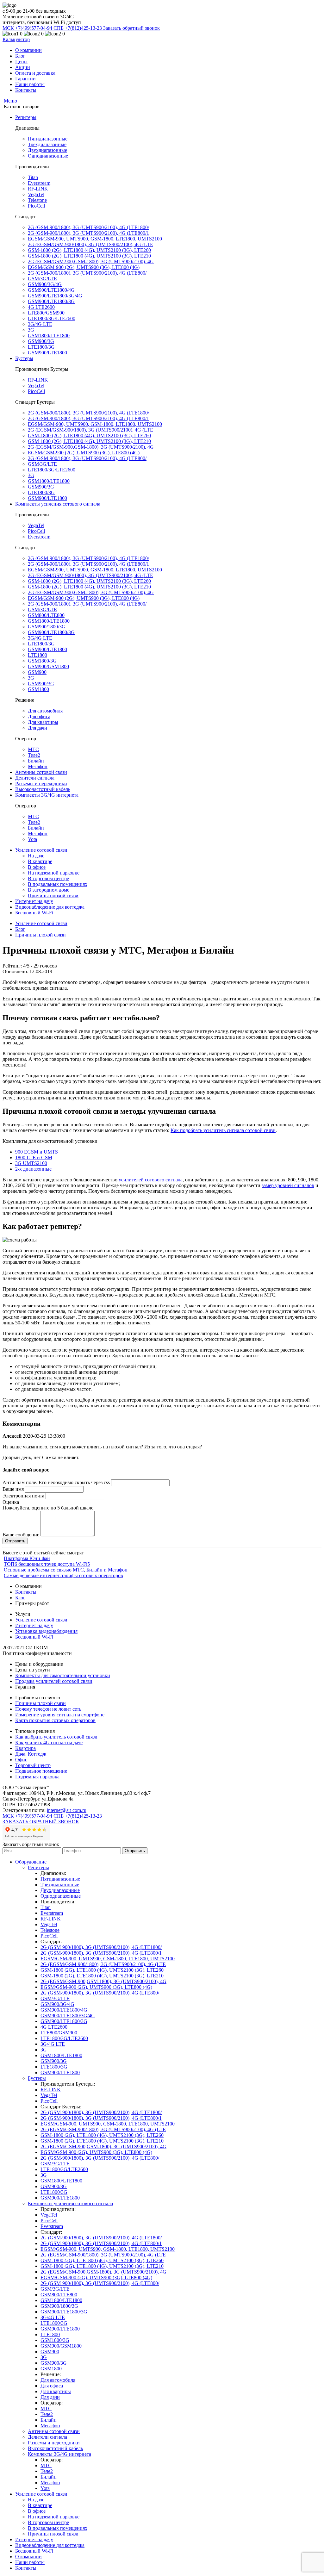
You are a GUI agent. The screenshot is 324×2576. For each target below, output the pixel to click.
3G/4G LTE (40, 324)
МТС (33, 749)
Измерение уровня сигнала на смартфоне (60, 1715)
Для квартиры (43, 722)
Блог (20, 56)
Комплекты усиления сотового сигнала (58, 504)
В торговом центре (48, 878)
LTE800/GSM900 (46, 313)
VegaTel (36, 194)
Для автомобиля (45, 711)
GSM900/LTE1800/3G (51, 301)
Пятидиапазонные (48, 139)
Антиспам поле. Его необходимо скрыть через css (56, 1482)
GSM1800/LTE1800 (49, 336)
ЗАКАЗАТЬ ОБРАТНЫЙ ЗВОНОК (41, 1822)
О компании (28, 50)
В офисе (37, 867)
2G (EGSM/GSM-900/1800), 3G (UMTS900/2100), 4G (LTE (90, 244)
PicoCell (36, 206)
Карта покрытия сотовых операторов (55, 1720)
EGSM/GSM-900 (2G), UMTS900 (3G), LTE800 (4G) (84, 267)
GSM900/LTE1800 (47, 353)
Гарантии (25, 79)
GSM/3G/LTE (42, 279)
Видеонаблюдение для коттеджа (50, 907)
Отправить (135, 1851)
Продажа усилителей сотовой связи (54, 1681)
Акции (23, 67)
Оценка (11, 1502)
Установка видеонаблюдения (46, 1631)
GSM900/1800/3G (47, 627)
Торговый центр (33, 1765)
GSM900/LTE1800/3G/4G (55, 296)
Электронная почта (23, 1496)
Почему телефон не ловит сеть (48, 1709)
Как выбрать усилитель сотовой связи (56, 1737)
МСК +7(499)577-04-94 (28, 28)
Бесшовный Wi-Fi (34, 913)
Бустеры (24, 358)
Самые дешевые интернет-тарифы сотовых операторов (63, 1575)
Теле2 (34, 755)
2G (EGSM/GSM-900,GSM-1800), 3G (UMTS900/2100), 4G (91, 261)
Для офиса (39, 716)
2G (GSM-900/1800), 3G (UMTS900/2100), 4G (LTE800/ (87, 273)
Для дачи (37, 728)
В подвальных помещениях (58, 884)
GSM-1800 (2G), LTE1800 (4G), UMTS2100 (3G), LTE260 (89, 250)
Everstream (39, 183)
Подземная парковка (37, 1777)
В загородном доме (49, 890)
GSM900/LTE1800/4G (51, 290)
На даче (36, 856)
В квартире (40, 861)
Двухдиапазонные (47, 150)
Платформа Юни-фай (27, 1558)
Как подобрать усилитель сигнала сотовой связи (223, 1130)
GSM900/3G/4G (45, 284)
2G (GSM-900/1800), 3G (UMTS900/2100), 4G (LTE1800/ (88, 227)
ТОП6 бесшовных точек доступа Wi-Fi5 (47, 1564)
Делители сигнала (35, 778)
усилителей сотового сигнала (151, 1180)
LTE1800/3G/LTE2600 (52, 318)
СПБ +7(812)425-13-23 (78, 28)
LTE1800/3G (41, 347)
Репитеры (26, 117)
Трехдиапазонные (47, 144)
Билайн (36, 761)
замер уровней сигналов (288, 1185)
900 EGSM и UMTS (37, 1152)
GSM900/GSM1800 (48, 666)
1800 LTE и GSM (34, 1157)
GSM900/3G (41, 341)
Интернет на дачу (34, 901)
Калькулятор (16, 39)
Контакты (26, 90)
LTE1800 (37, 655)
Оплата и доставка (35, 73)
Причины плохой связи (53, 896)
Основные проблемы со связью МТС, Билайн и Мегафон (66, 1570)
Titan (33, 177)
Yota (32, 839)
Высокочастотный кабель (43, 789)
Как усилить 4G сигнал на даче (49, 1742)
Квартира (25, 1748)
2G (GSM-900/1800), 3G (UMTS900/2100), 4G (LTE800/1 (88, 233)
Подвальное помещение (41, 1771)
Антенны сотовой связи (41, 772)
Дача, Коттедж (31, 1754)
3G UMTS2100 (31, 1163)
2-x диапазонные (33, 1169)
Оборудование (31, 1862)
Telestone (37, 200)
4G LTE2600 (41, 307)
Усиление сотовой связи (41, 850)
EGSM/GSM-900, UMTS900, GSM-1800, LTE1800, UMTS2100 (95, 239)
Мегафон (38, 766)
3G (31, 330)
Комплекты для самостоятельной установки (63, 1675)
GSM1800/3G (42, 661)
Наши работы (30, 84)
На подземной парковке (54, 873)
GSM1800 (38, 689)
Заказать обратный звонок (131, 28)
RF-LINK (38, 189)
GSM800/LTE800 (46, 615)
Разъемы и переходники (41, 784)
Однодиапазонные (48, 156)
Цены (21, 62)
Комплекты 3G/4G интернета (47, 795)
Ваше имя (13, 1489)
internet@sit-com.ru (67, 1810)
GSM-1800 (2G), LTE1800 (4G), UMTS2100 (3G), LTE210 (89, 256)
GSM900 (37, 672)
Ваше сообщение (21, 1535)
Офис (21, 1760)
